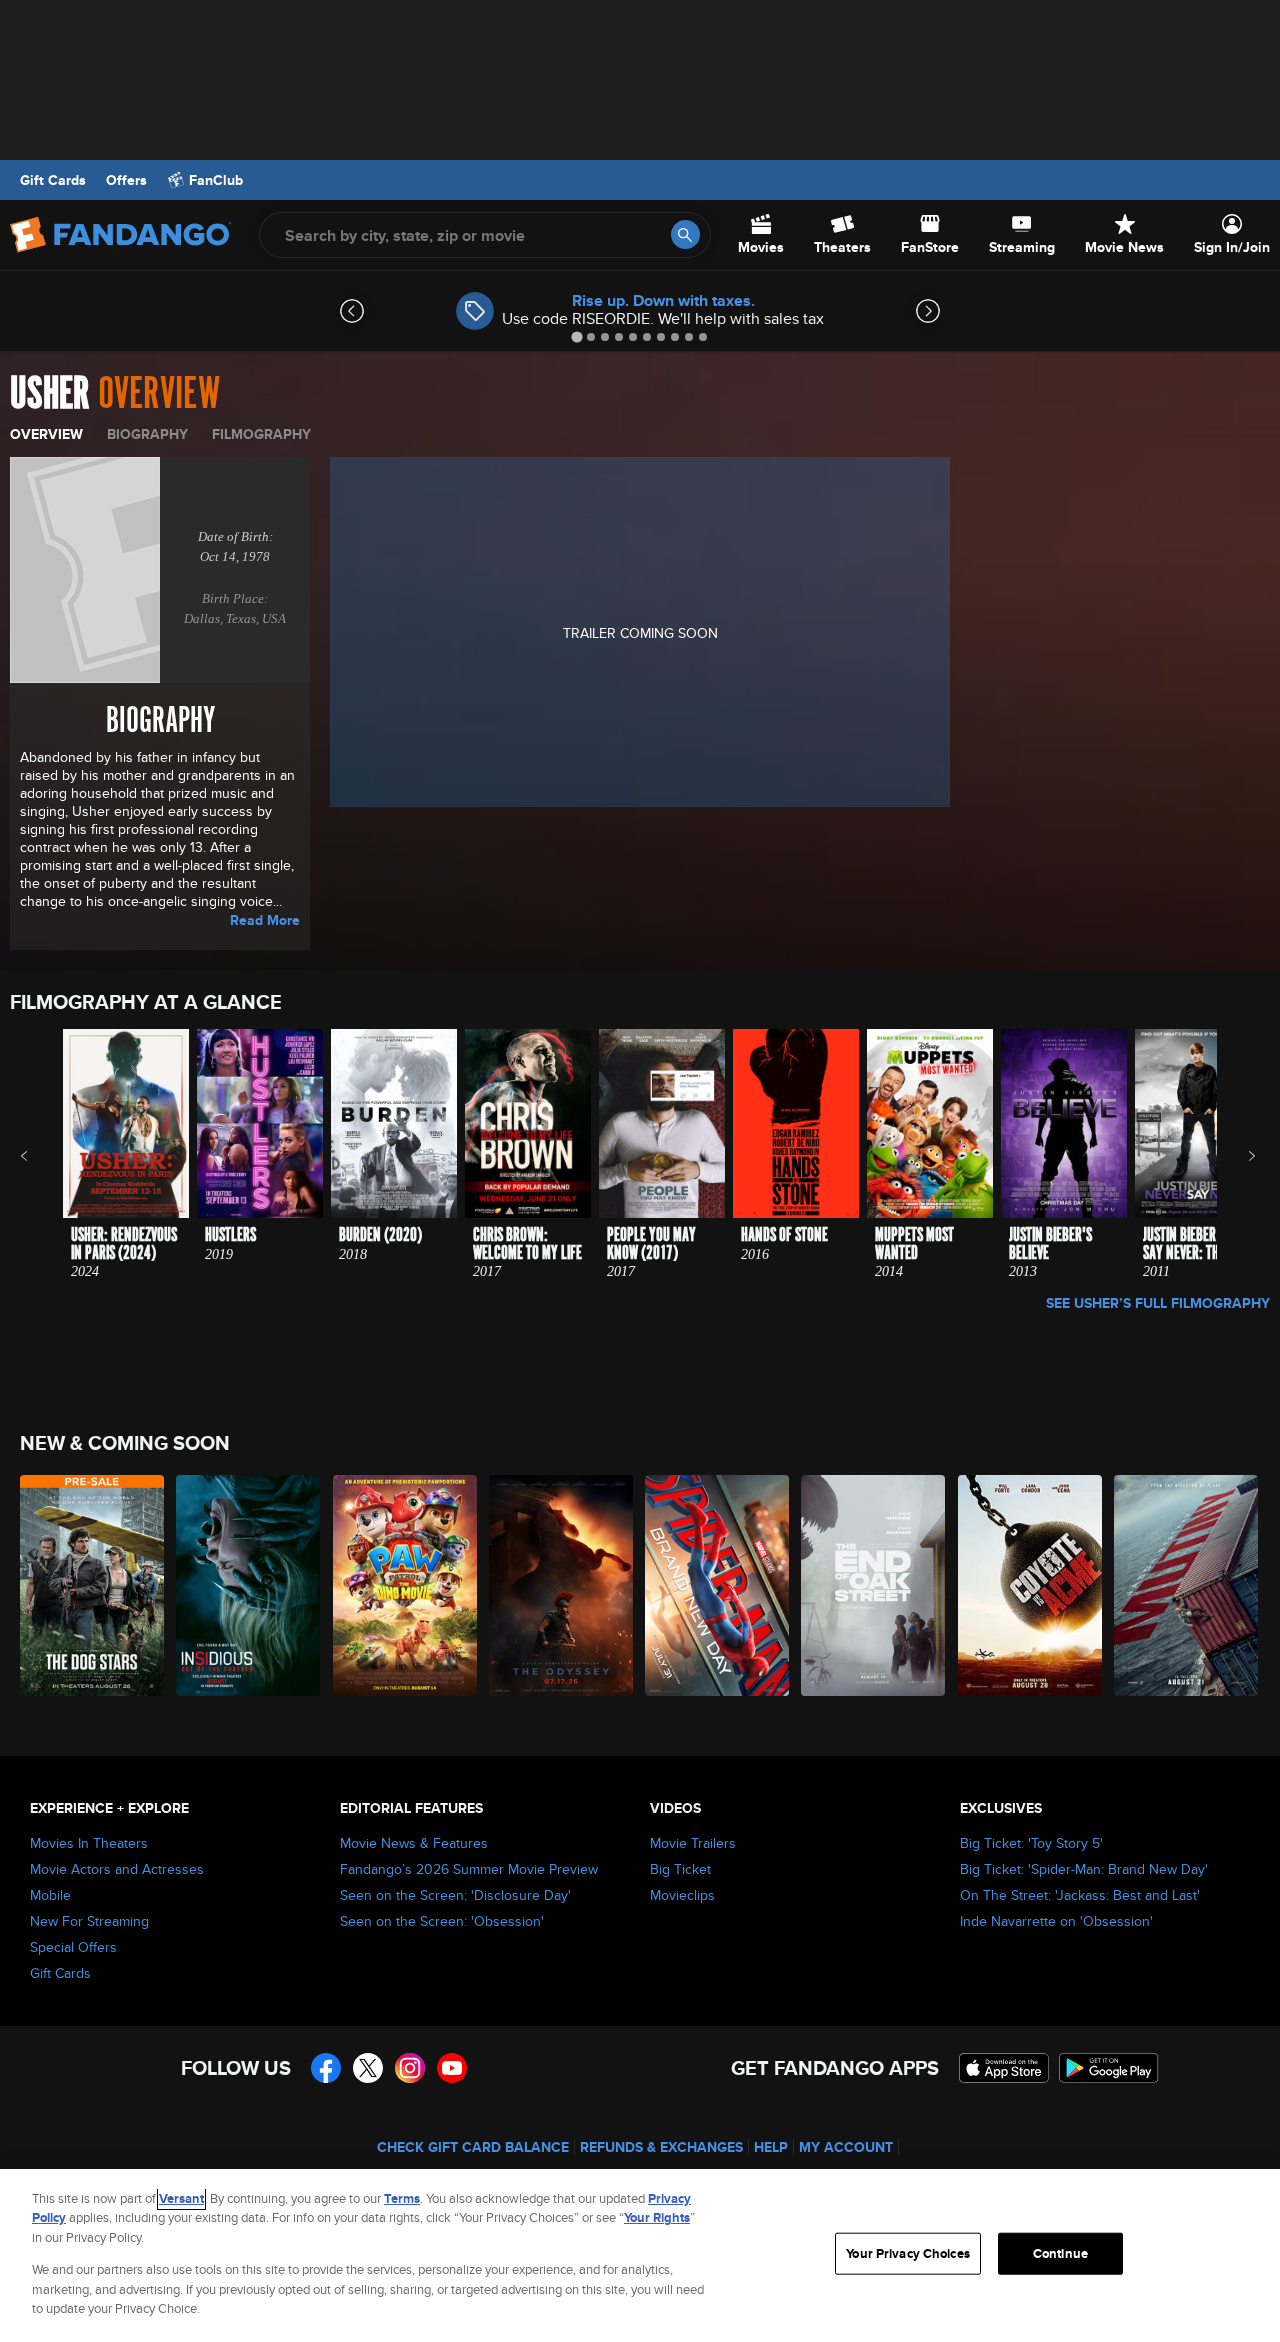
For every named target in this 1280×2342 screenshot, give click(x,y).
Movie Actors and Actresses (117, 1869)
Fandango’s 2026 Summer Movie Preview (469, 1869)
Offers (126, 180)
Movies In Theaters (89, 1843)
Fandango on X (368, 2068)
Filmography (261, 434)
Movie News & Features (414, 1843)
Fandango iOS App (1004, 2068)
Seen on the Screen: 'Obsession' (442, 1921)
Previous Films (41, 1156)
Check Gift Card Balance (473, 2147)
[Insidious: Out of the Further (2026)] (249, 1585)
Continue (1060, 2253)
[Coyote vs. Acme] (1031, 1585)
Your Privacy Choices (908, 2253)
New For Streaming (89, 1921)
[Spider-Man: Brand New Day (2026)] (718, 1585)
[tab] (576, 336)
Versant (181, 2198)
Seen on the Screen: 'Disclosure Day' (455, 1895)
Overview (46, 434)
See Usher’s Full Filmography (1158, 1303)
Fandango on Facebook (326, 2068)
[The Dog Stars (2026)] (93, 1585)
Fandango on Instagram (410, 2068)
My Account (846, 2147)
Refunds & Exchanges (661, 2147)
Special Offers (73, 1947)
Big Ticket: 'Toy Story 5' (1031, 1843)
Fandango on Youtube (452, 2068)
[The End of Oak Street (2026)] (874, 1585)
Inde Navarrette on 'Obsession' (1056, 1921)
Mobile (50, 1895)
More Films (1238, 1156)
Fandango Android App (1109, 2068)
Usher (50, 394)
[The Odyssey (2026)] (562, 1585)
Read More (265, 920)
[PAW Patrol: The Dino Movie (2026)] (406, 1585)
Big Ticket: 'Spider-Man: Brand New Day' (1084, 1869)
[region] (640, 2255)
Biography (147, 434)
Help (771, 2147)
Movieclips (682, 1895)
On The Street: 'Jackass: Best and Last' (1080, 1895)
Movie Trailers (693, 1843)
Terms (402, 2198)
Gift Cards (53, 180)
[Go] (685, 234)
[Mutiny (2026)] (1187, 1585)
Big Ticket (680, 1869)
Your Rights (657, 2217)
